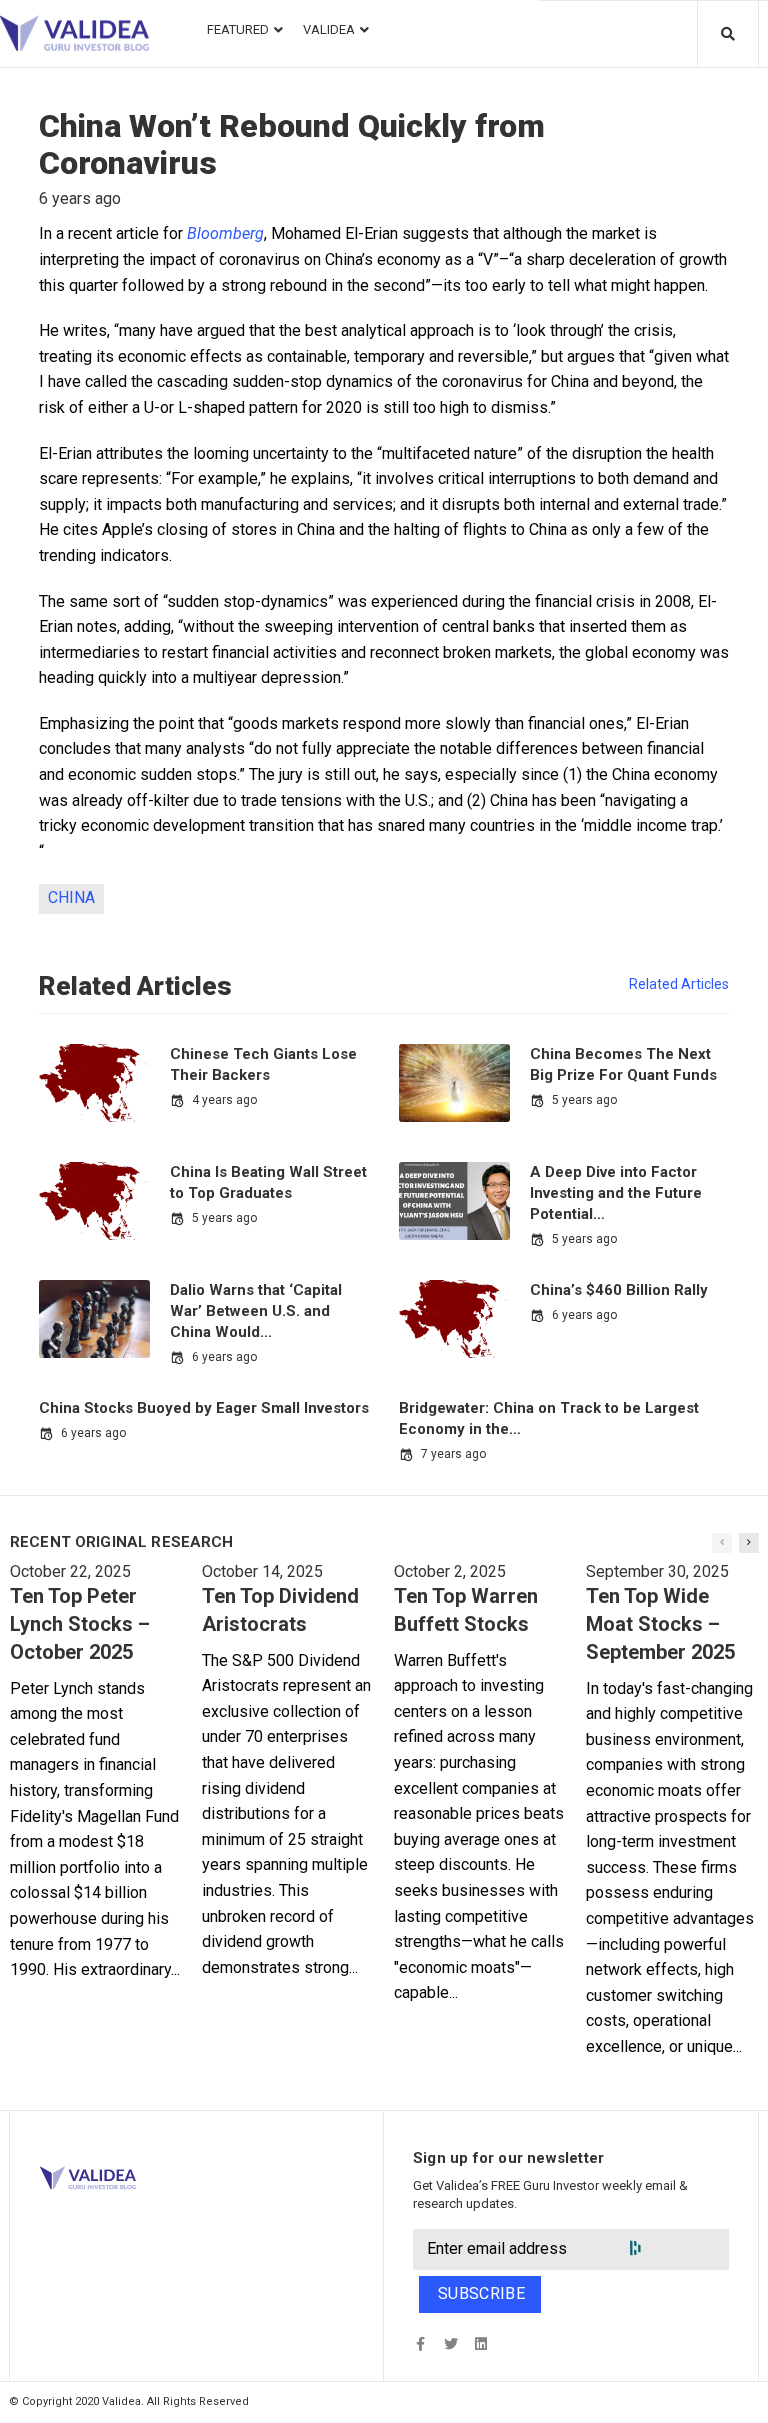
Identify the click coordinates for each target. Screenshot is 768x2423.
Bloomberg (225, 233)
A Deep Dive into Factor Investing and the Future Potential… (616, 1193)
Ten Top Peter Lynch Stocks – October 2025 (80, 1624)
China (71, 897)
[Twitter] (450, 2344)
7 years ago (453, 1454)
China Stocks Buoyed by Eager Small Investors (204, 1408)
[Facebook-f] (420, 2344)
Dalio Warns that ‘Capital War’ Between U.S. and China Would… (256, 1311)
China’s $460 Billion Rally (619, 1290)
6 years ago (224, 1357)
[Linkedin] (480, 2344)
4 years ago (224, 1100)
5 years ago (584, 1100)
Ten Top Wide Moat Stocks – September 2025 (660, 1624)
